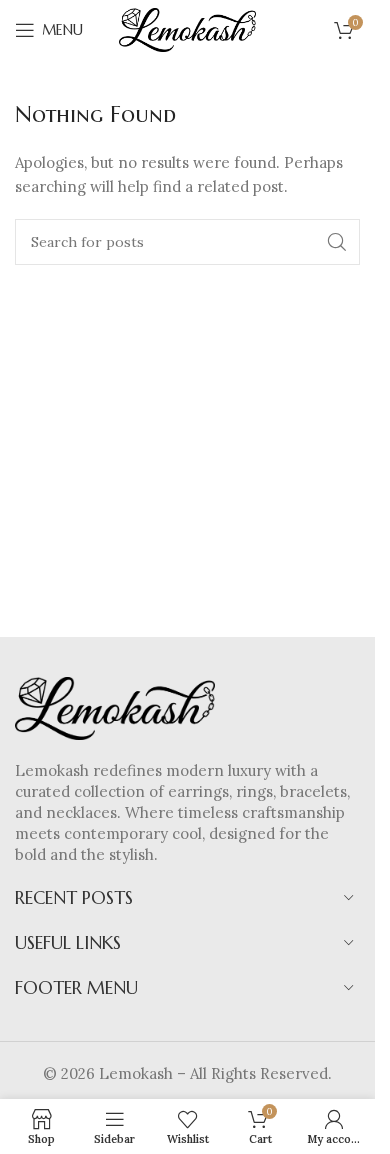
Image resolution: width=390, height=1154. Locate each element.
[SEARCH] (337, 242)
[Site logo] (188, 28)
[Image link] (115, 706)
